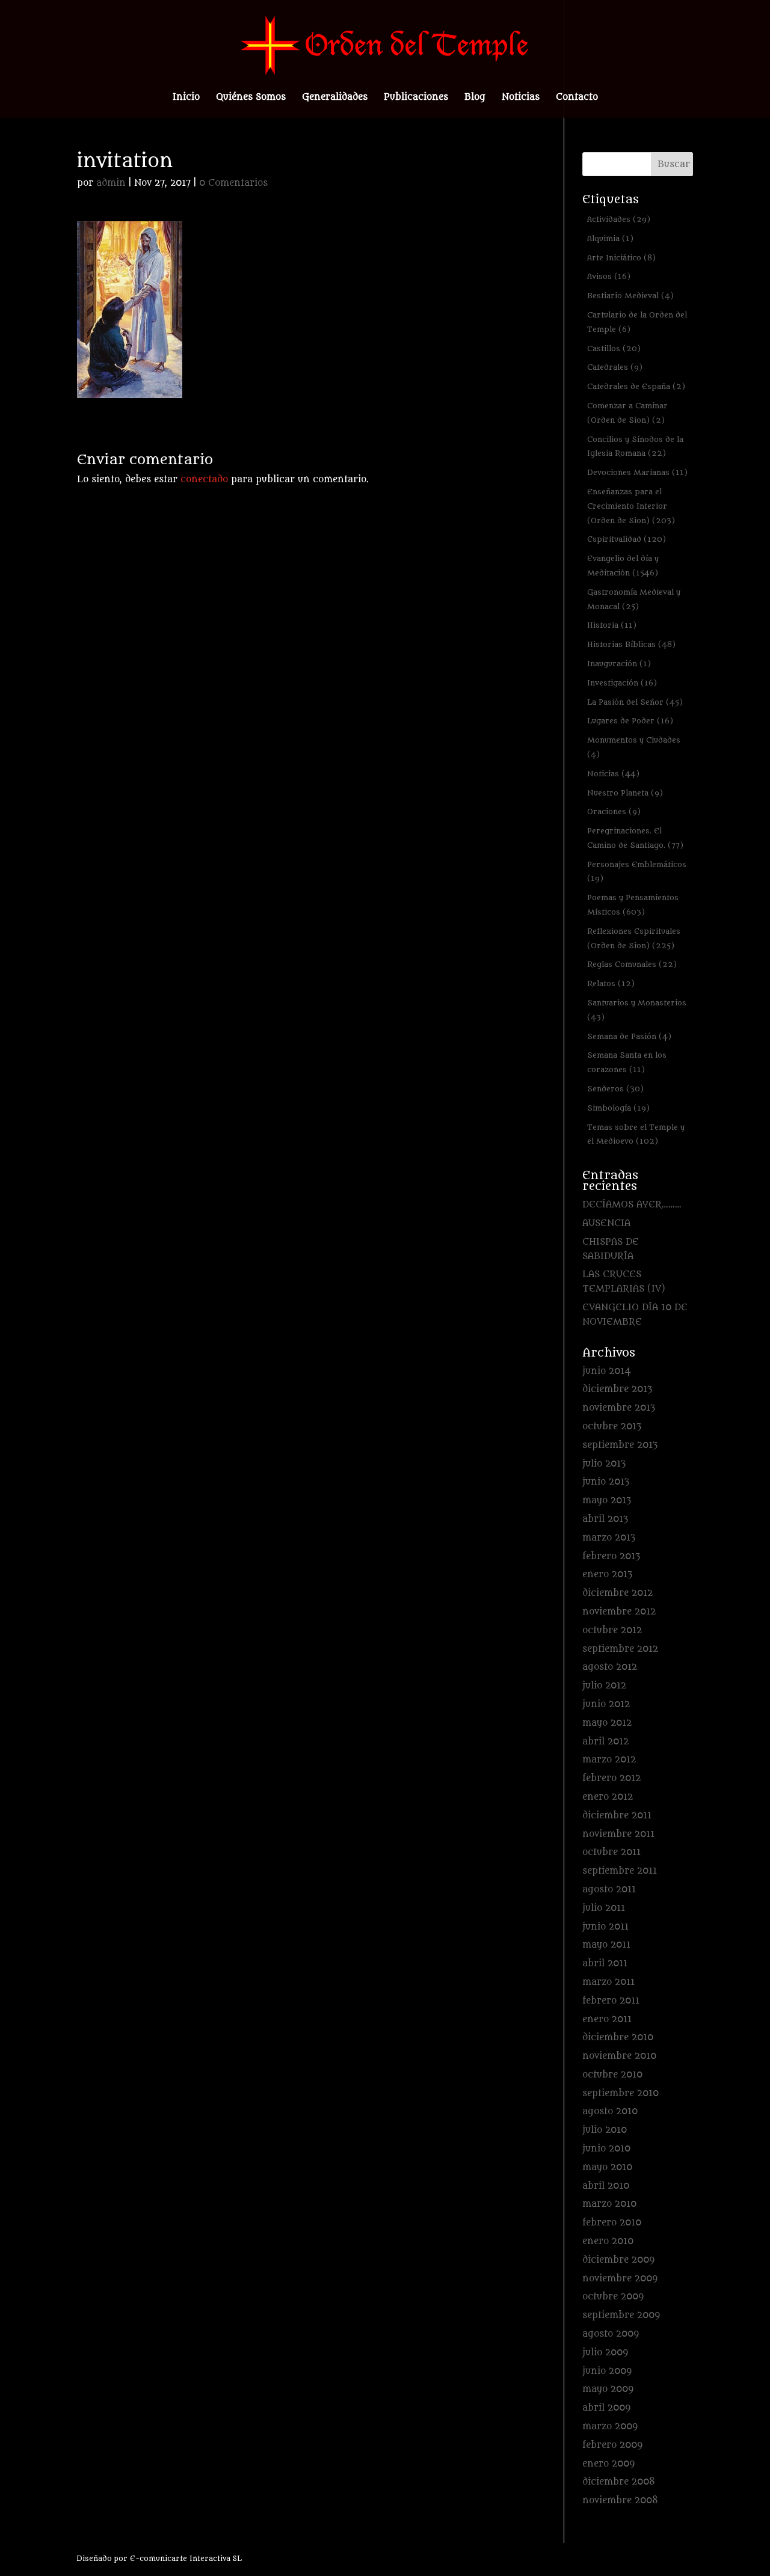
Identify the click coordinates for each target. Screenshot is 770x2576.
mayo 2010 (607, 2167)
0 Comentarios (233, 183)
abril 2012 (605, 1742)
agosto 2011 (609, 1890)
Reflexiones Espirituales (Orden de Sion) (634, 938)
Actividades (619, 219)
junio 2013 (606, 1482)
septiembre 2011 (620, 1871)
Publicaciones (416, 98)
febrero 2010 (612, 2223)
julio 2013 (604, 1464)
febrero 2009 (612, 2445)
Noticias (521, 98)
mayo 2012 (607, 1723)
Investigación (622, 683)
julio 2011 (604, 1908)
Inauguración (619, 664)
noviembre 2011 (618, 1834)
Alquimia (610, 238)
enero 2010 (608, 2241)
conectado (204, 480)
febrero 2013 (611, 1556)
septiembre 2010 (621, 2093)
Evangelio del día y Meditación (623, 566)
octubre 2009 (613, 2297)
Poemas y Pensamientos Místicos (633, 905)
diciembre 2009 (618, 2260)
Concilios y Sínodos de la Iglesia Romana (635, 446)
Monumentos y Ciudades (634, 747)
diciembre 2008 (619, 2482)
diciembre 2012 (618, 1593)
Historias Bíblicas (631, 644)
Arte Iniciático (621, 258)
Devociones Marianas (637, 472)
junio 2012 (606, 1704)
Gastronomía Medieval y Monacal (634, 599)
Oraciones (614, 811)
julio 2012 (604, 1686)
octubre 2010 (612, 2075)
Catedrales (615, 367)
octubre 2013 (612, 1427)
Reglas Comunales (632, 964)
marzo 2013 (609, 1538)
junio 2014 (607, 1371)
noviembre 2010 (619, 2056)
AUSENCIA (606, 1223)
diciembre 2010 (618, 2038)
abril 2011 (605, 1964)
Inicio (186, 98)
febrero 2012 (611, 1778)
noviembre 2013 (619, 1408)
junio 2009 (607, 2371)
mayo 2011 (606, 1945)
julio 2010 (605, 2130)
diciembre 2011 (617, 1816)
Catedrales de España (636, 386)
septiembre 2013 (620, 1445)
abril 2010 (606, 2186)
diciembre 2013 (617, 1389)
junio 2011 (605, 1927)
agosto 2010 (610, 2111)
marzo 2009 (610, 2427)
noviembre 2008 (620, 2501)
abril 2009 (606, 2408)
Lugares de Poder (630, 721)
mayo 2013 (607, 1501)
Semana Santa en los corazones (627, 1062)
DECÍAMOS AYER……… (632, 1205)
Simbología (618, 1108)
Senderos (615, 1089)
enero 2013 (607, 1575)
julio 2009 (605, 2353)
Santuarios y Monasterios (637, 1010)
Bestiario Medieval (630, 296)
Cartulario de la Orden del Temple (637, 322)
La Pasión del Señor (635, 702)
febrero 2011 (611, 2001)
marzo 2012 (609, 1760)
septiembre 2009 (621, 2315)
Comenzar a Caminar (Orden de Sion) (627, 413)
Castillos (614, 348)
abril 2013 (605, 1519)
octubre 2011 (611, 1852)
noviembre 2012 (619, 1612)
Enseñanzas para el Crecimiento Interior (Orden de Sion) (631, 506)
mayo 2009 (608, 2389)
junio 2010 (606, 2149)
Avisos (609, 276)
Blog (475, 98)
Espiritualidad (627, 539)
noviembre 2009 (620, 2279)
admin (111, 183)
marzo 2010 (609, 2204)
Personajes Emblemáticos (637, 872)
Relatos (611, 983)
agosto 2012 (610, 1667)
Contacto (577, 98)
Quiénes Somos (251, 98)
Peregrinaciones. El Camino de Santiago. (635, 838)
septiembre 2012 (620, 1649)
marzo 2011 (608, 1982)
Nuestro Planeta (625, 793)
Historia (612, 625)
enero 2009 (608, 2464)
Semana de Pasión (629, 1036)
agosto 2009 (611, 2334)
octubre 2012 (612, 1630)
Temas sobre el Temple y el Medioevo (636, 1134)
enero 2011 (607, 2019)
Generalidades (335, 98)
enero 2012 (608, 1797)
